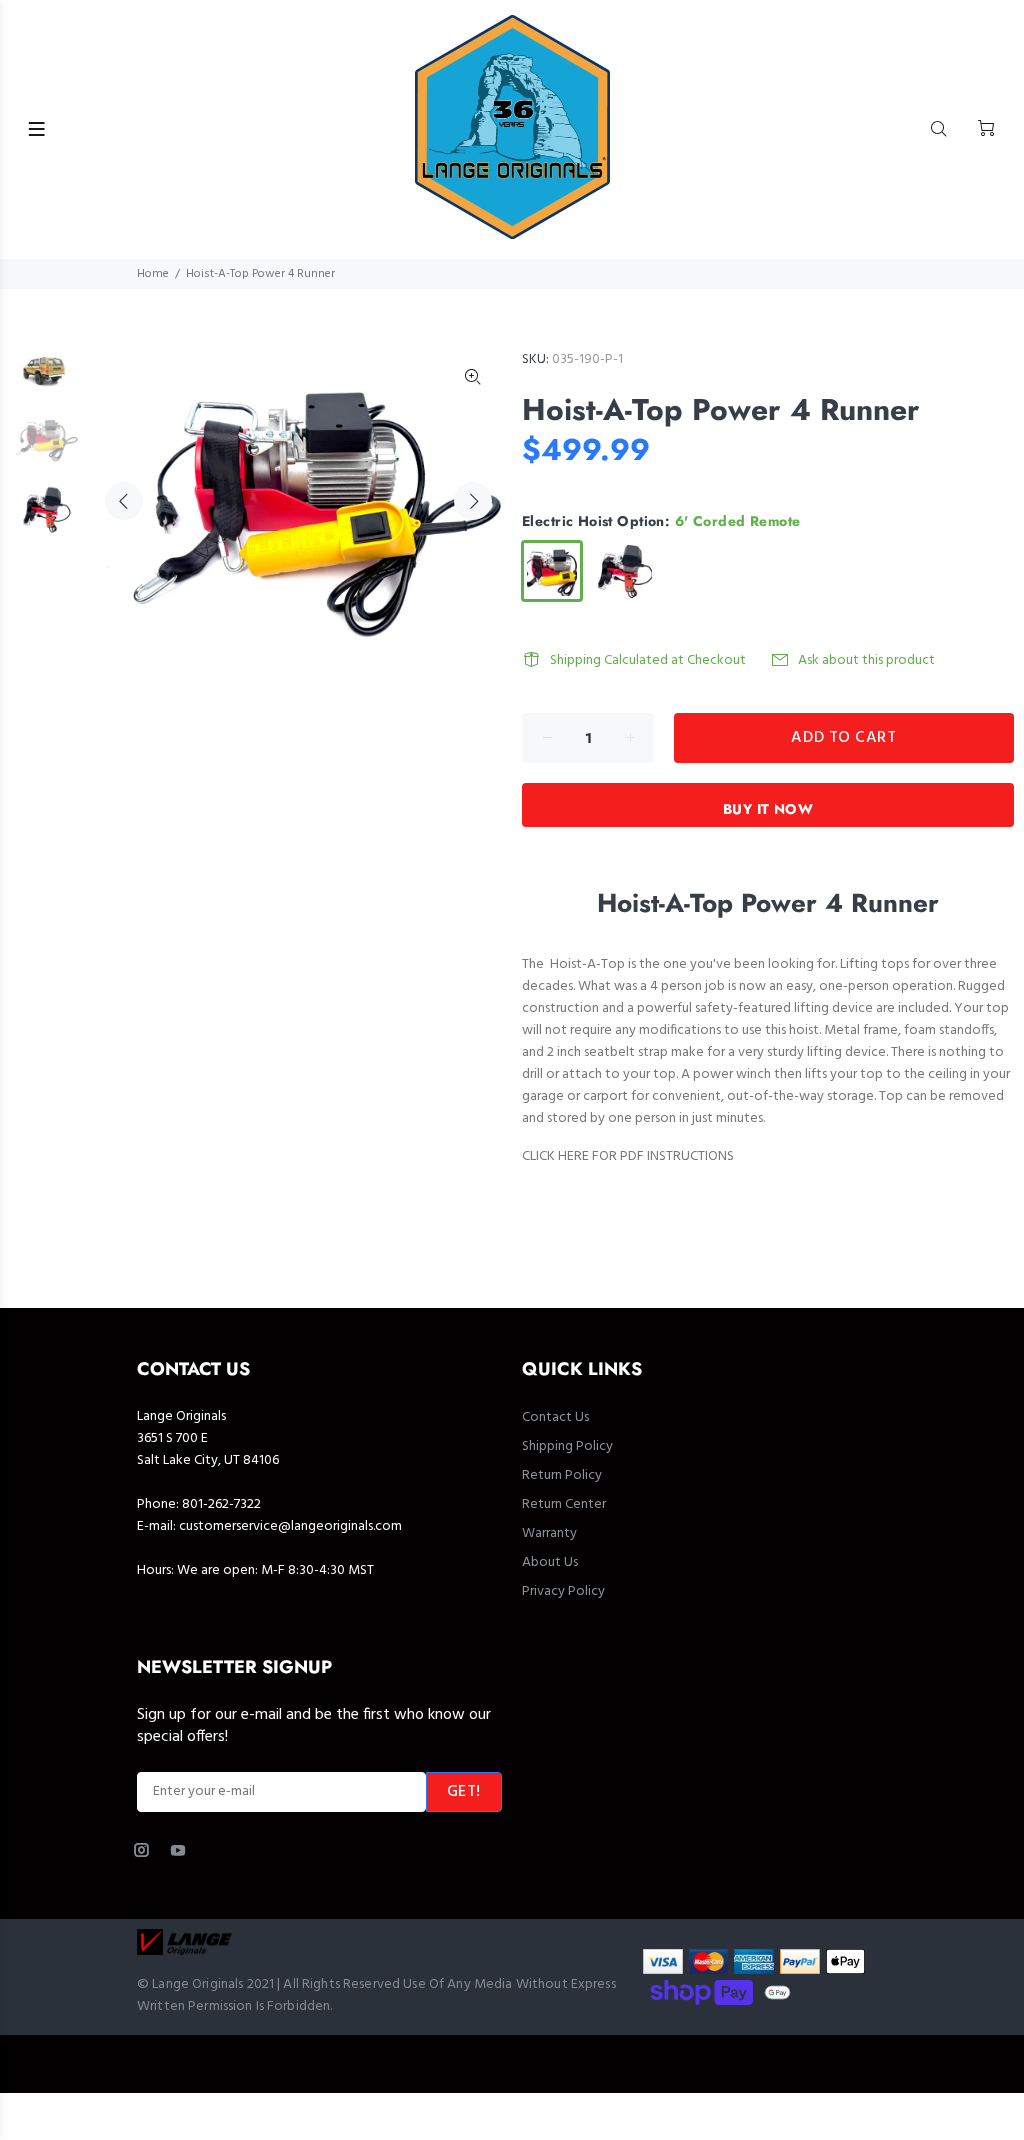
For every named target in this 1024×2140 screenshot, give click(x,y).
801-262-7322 (221, 1504)
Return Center (564, 1504)
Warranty (549, 1533)
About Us (550, 1562)
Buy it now (768, 809)
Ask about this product (866, 660)
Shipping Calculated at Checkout (648, 660)
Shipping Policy (567, 1446)
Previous (124, 501)
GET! (464, 1792)
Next (473, 501)
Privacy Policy (563, 1591)
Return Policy (562, 1475)
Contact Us (555, 1417)
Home (153, 274)
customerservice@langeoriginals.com (290, 1526)
